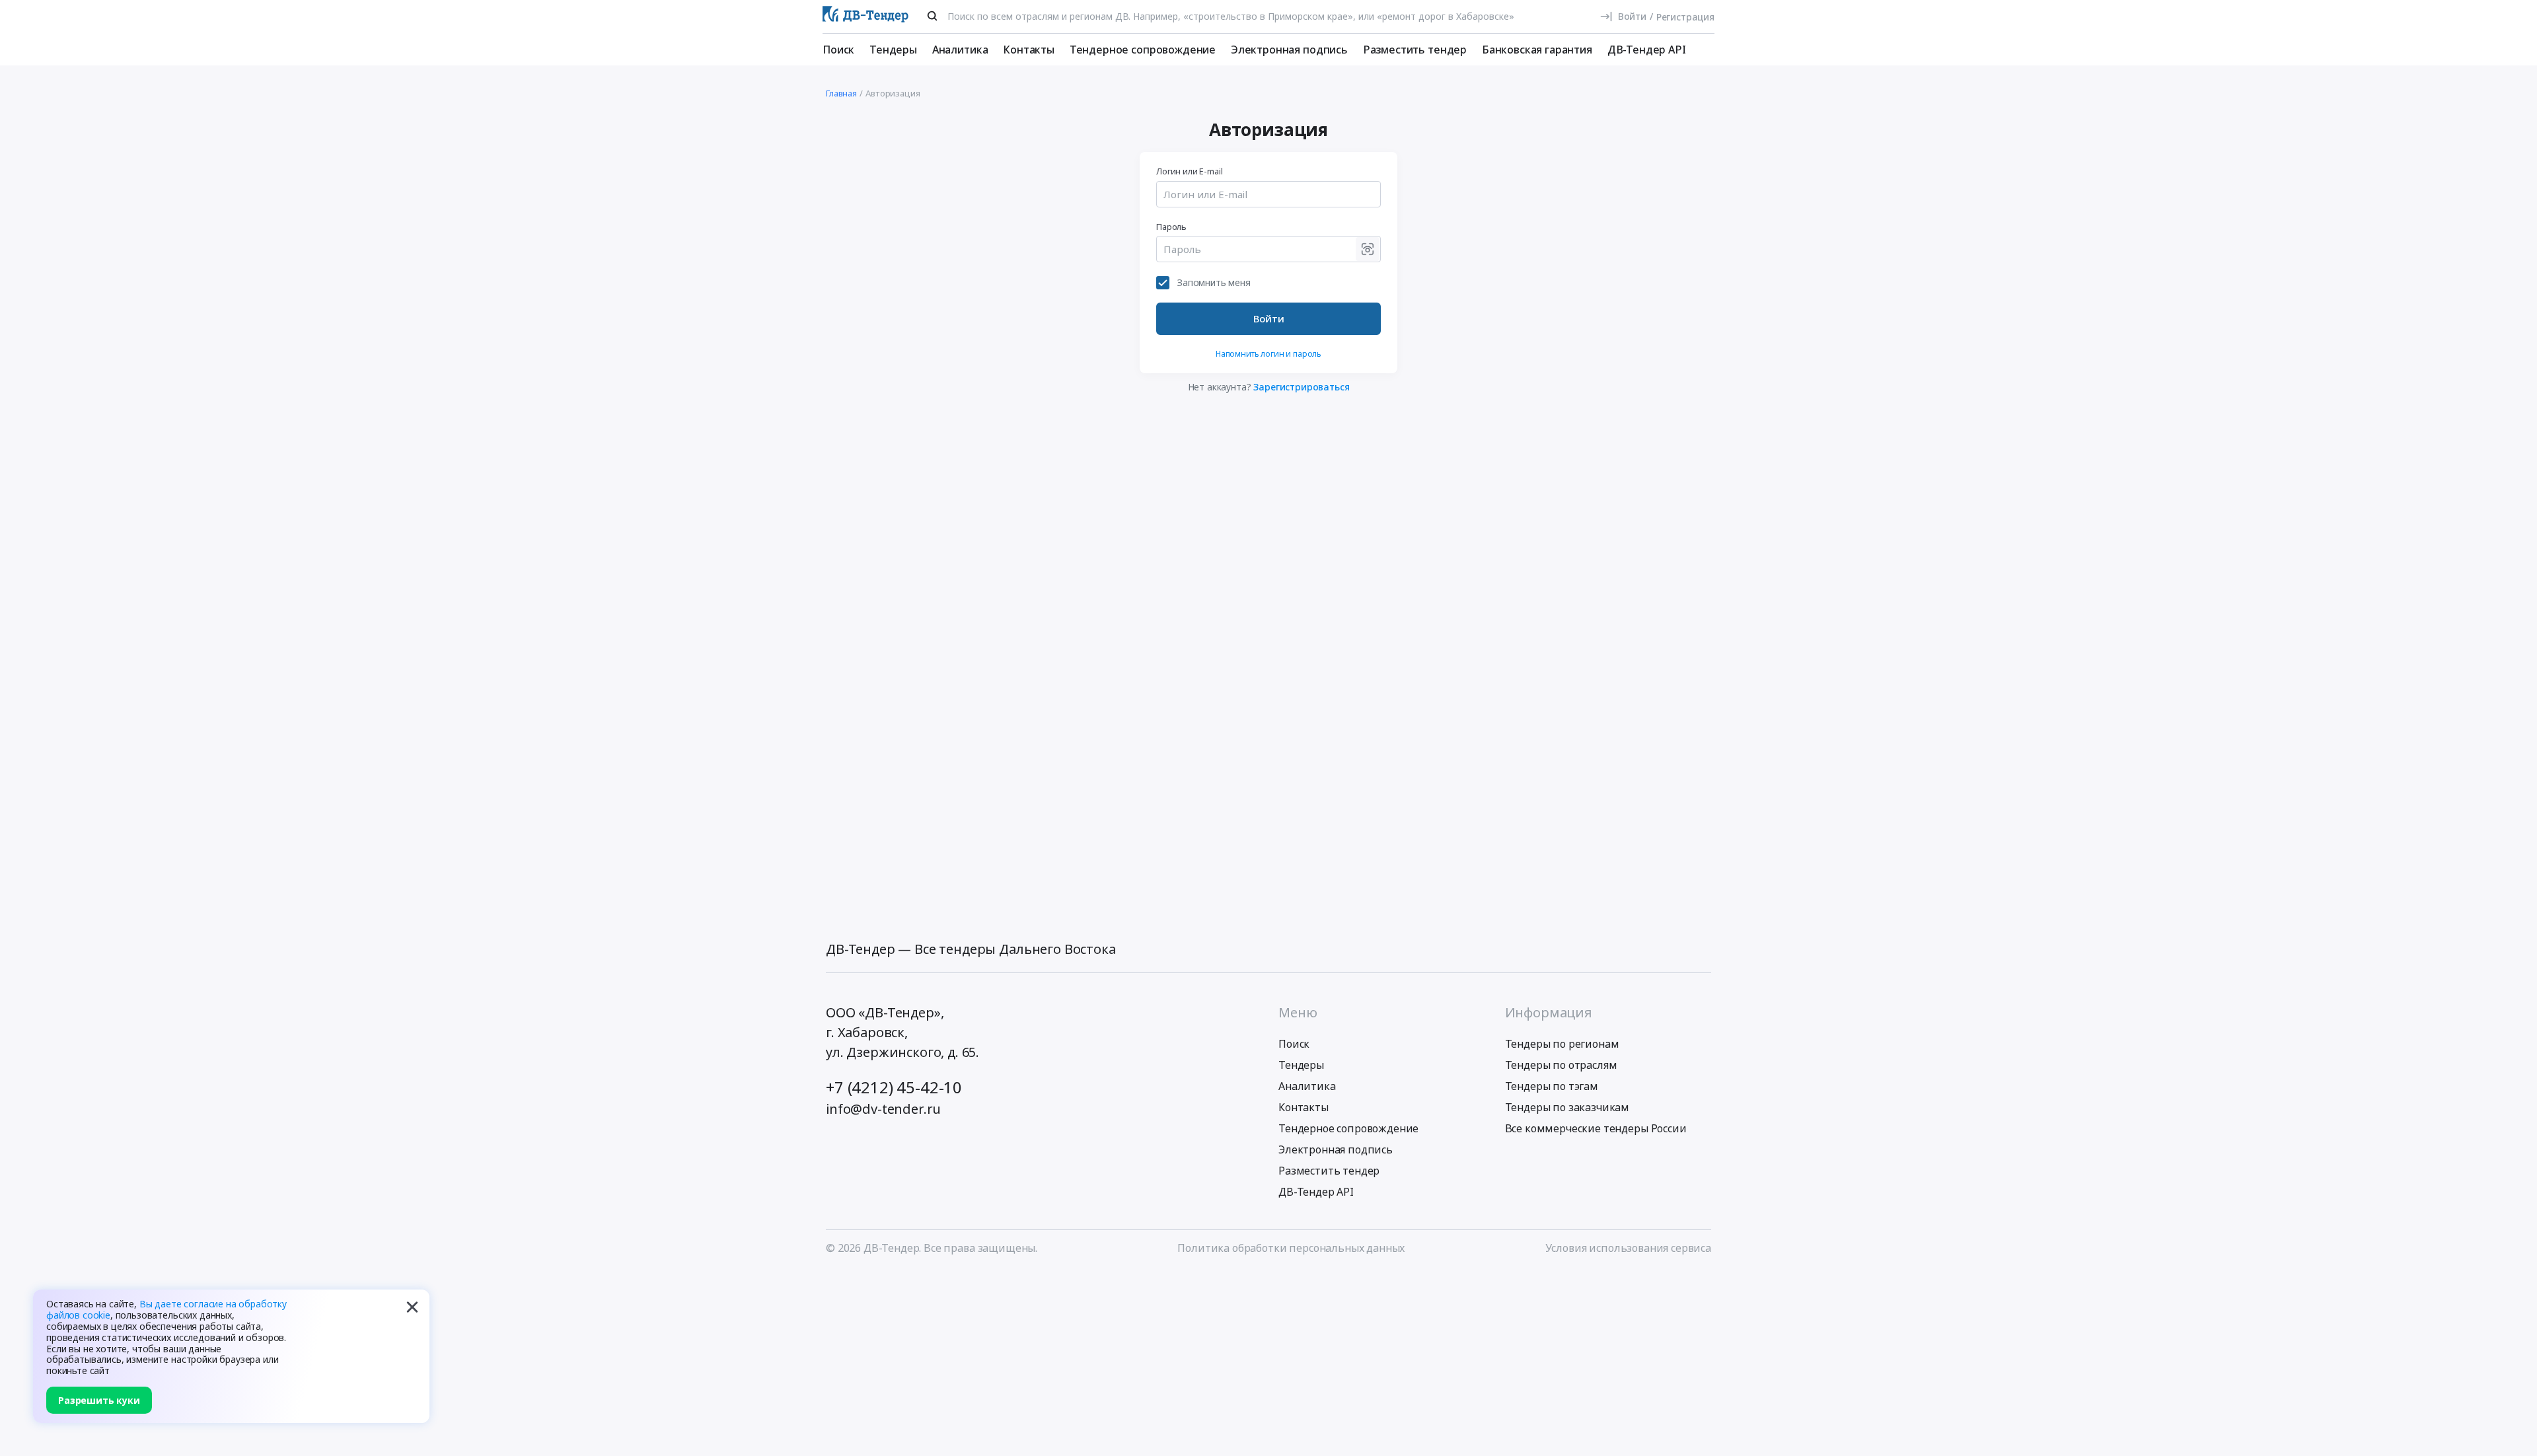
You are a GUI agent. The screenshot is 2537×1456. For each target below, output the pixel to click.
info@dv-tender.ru (883, 1109)
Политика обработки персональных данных (1291, 1248)
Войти (1269, 318)
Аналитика (960, 50)
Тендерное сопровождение (1143, 50)
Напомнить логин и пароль (1268, 354)
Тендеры (893, 50)
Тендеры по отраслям (1561, 1065)
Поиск (838, 50)
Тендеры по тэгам (1552, 1086)
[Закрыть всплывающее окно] (412, 1307)
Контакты (1029, 50)
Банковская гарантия (1537, 50)
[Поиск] (932, 16)
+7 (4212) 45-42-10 (894, 1087)
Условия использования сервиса (1628, 1248)
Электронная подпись (1289, 50)
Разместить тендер (1415, 50)
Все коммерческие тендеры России (1596, 1128)
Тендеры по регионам (1562, 1044)
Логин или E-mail (1189, 171)
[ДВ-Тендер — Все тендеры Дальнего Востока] (865, 17)
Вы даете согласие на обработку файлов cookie (166, 1309)
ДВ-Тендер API (1647, 50)
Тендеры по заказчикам (1567, 1107)
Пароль (1171, 227)
